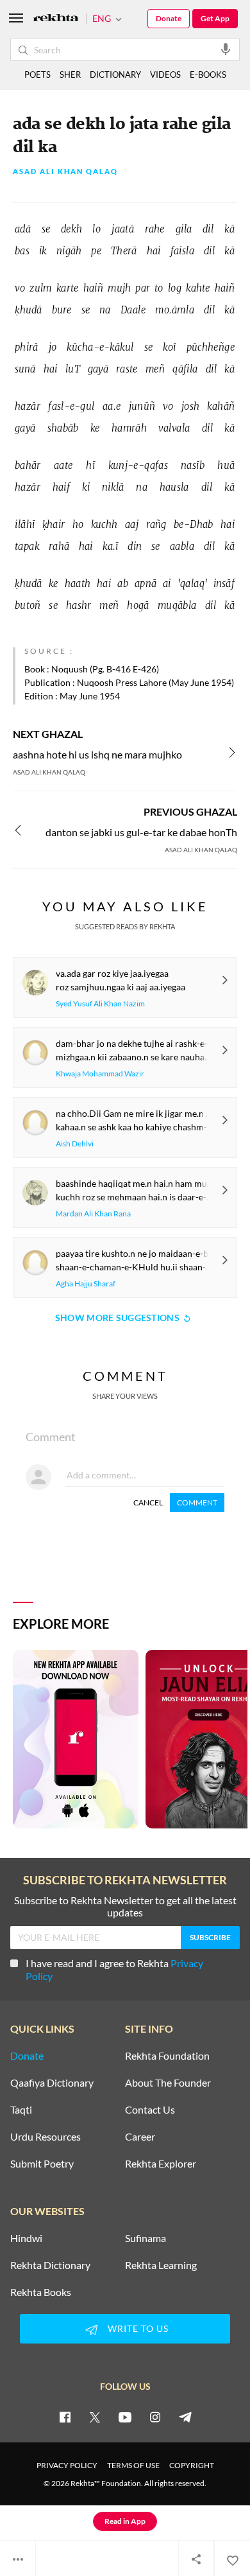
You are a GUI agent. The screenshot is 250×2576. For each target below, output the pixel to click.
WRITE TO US (138, 2328)
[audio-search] (226, 49)
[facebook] (65, 2417)
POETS (37, 74)
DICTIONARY (115, 74)
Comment (197, 1503)
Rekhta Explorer (161, 2164)
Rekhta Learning (161, 2265)
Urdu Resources (46, 2137)
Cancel (148, 1503)
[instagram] (155, 2417)
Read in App (125, 2521)
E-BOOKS (208, 74)
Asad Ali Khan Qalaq (65, 172)
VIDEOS (165, 74)
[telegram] (185, 2417)
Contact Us (150, 2110)
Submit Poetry (42, 2164)
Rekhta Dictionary (50, 2265)
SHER (70, 74)
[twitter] (95, 2417)
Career (140, 2137)
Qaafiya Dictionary (52, 2083)
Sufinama (146, 2238)
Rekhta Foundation (167, 2056)
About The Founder (168, 2083)
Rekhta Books (41, 2292)
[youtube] (125, 2417)
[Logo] (56, 19)
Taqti (21, 2110)
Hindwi (26, 2238)
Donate (169, 18)
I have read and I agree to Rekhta (114, 1969)
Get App (215, 18)
